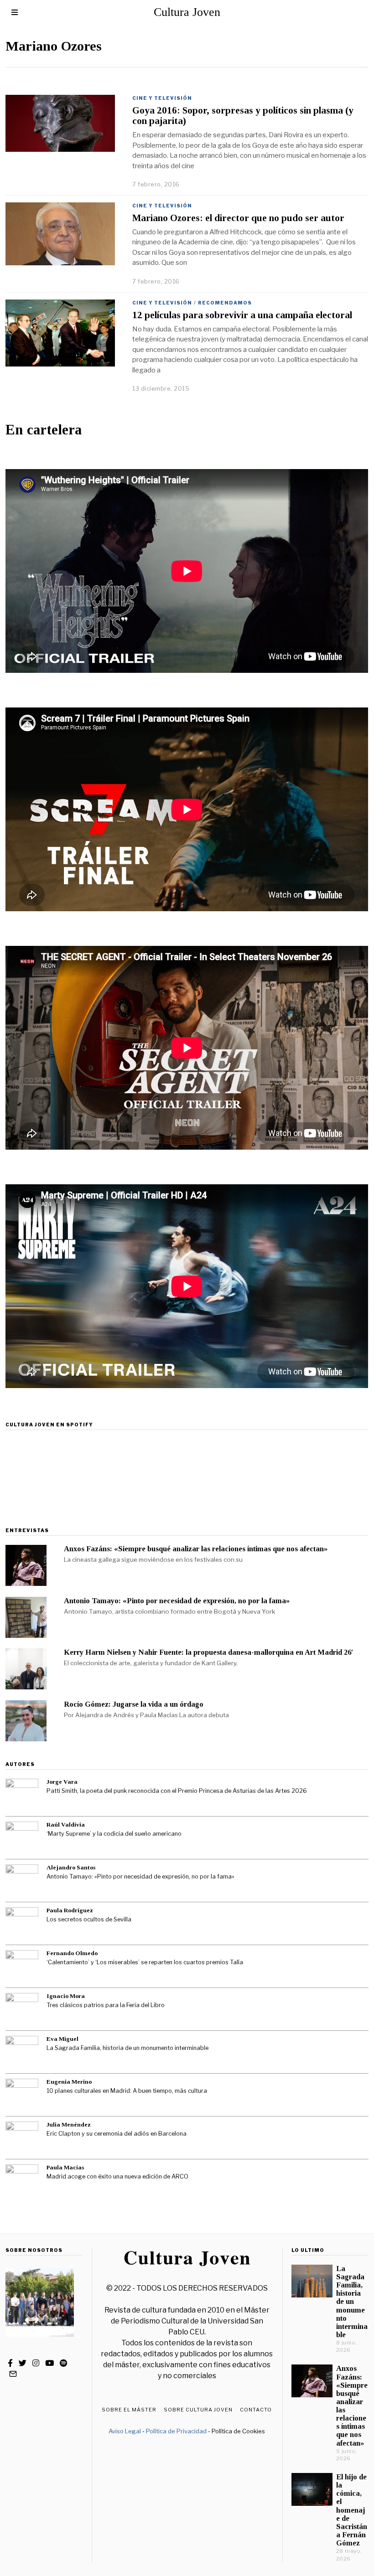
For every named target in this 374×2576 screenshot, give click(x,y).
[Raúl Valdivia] (22, 1838)
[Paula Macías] (22, 2181)
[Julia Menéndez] (22, 2138)
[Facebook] (10, 2363)
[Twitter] (23, 2363)
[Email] (13, 2374)
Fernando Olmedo (72, 1953)
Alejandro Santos (71, 1867)
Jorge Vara (62, 1782)
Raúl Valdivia (66, 1825)
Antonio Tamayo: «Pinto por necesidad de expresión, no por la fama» (177, 1601)
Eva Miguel (62, 2039)
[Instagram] (36, 2363)
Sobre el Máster (129, 2410)
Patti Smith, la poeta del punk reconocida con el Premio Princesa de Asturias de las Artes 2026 (177, 1791)
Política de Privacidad (176, 2431)
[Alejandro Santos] (22, 1881)
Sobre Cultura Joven (198, 2410)
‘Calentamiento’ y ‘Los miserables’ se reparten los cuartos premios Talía (145, 1962)
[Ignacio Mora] (22, 2009)
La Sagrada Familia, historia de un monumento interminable (127, 2048)
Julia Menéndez (69, 2124)
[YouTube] (49, 2363)
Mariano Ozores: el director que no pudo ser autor (238, 218)
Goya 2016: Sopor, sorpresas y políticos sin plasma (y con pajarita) (243, 116)
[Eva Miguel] (22, 2052)
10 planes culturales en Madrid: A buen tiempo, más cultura (127, 2091)
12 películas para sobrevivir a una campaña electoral (242, 315)
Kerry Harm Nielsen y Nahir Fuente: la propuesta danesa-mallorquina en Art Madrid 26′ (209, 1652)
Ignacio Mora (66, 1996)
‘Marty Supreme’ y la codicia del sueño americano (114, 1834)
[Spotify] (63, 2363)
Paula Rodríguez (70, 1910)
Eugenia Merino (69, 2082)
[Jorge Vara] (22, 1795)
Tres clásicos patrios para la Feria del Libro (106, 2005)
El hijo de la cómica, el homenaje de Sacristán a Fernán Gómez (352, 2510)
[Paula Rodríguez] (22, 1924)
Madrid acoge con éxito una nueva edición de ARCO (117, 2176)
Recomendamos (225, 303)
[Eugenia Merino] (22, 2095)
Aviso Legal (125, 2431)
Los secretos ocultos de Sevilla (89, 1919)
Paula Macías (65, 2167)
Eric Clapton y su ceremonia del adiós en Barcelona (117, 2134)
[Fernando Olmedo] (22, 1967)
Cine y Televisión (162, 98)
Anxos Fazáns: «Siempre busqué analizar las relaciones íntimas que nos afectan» (196, 1549)
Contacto (256, 2410)
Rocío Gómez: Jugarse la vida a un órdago (134, 1704)
